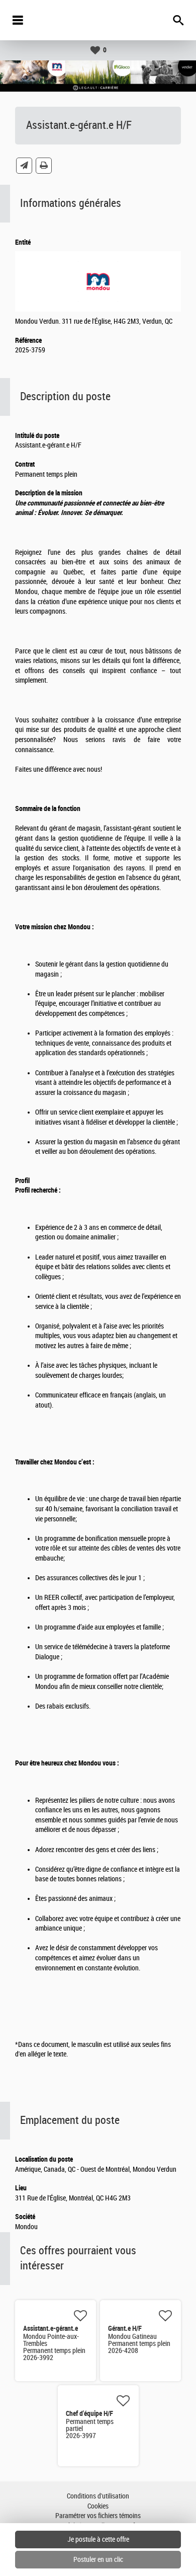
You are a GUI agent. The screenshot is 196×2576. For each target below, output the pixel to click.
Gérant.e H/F (125, 2328)
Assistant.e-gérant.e (51, 2328)
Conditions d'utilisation (98, 2496)
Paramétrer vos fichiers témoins (98, 2516)
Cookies (98, 2506)
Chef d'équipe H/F (89, 2413)
